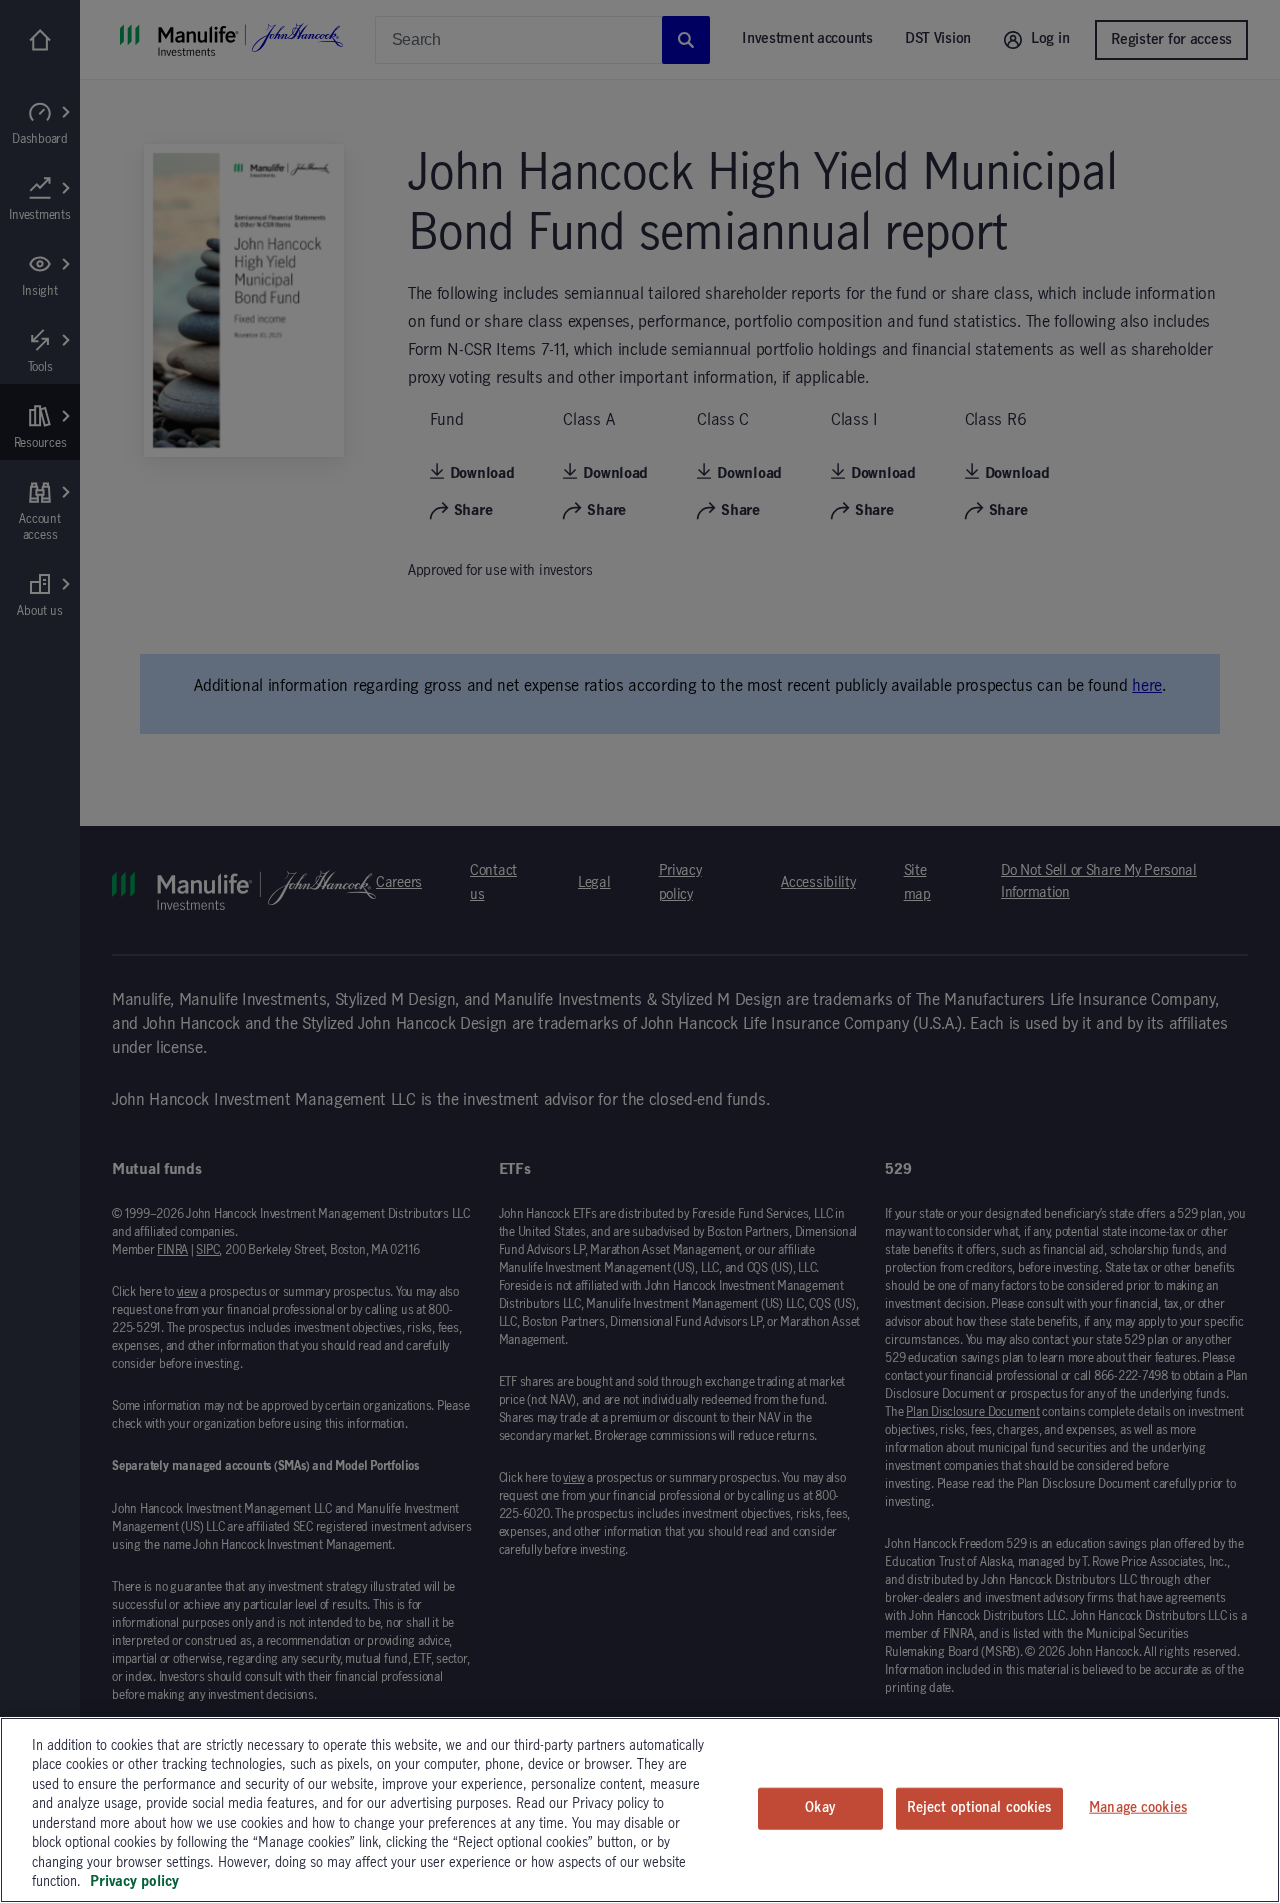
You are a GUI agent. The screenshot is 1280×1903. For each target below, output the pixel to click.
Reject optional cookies (979, 1808)
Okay (820, 1808)
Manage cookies (1138, 1808)
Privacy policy (134, 1882)
